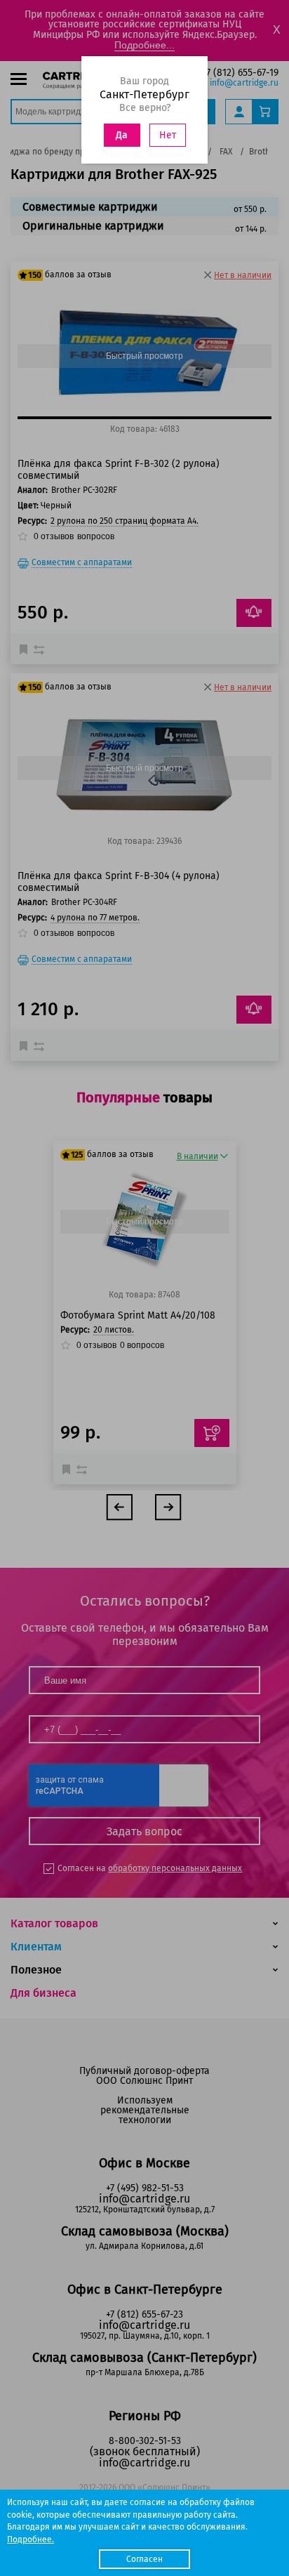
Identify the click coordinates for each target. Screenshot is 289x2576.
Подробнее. (31, 2539)
